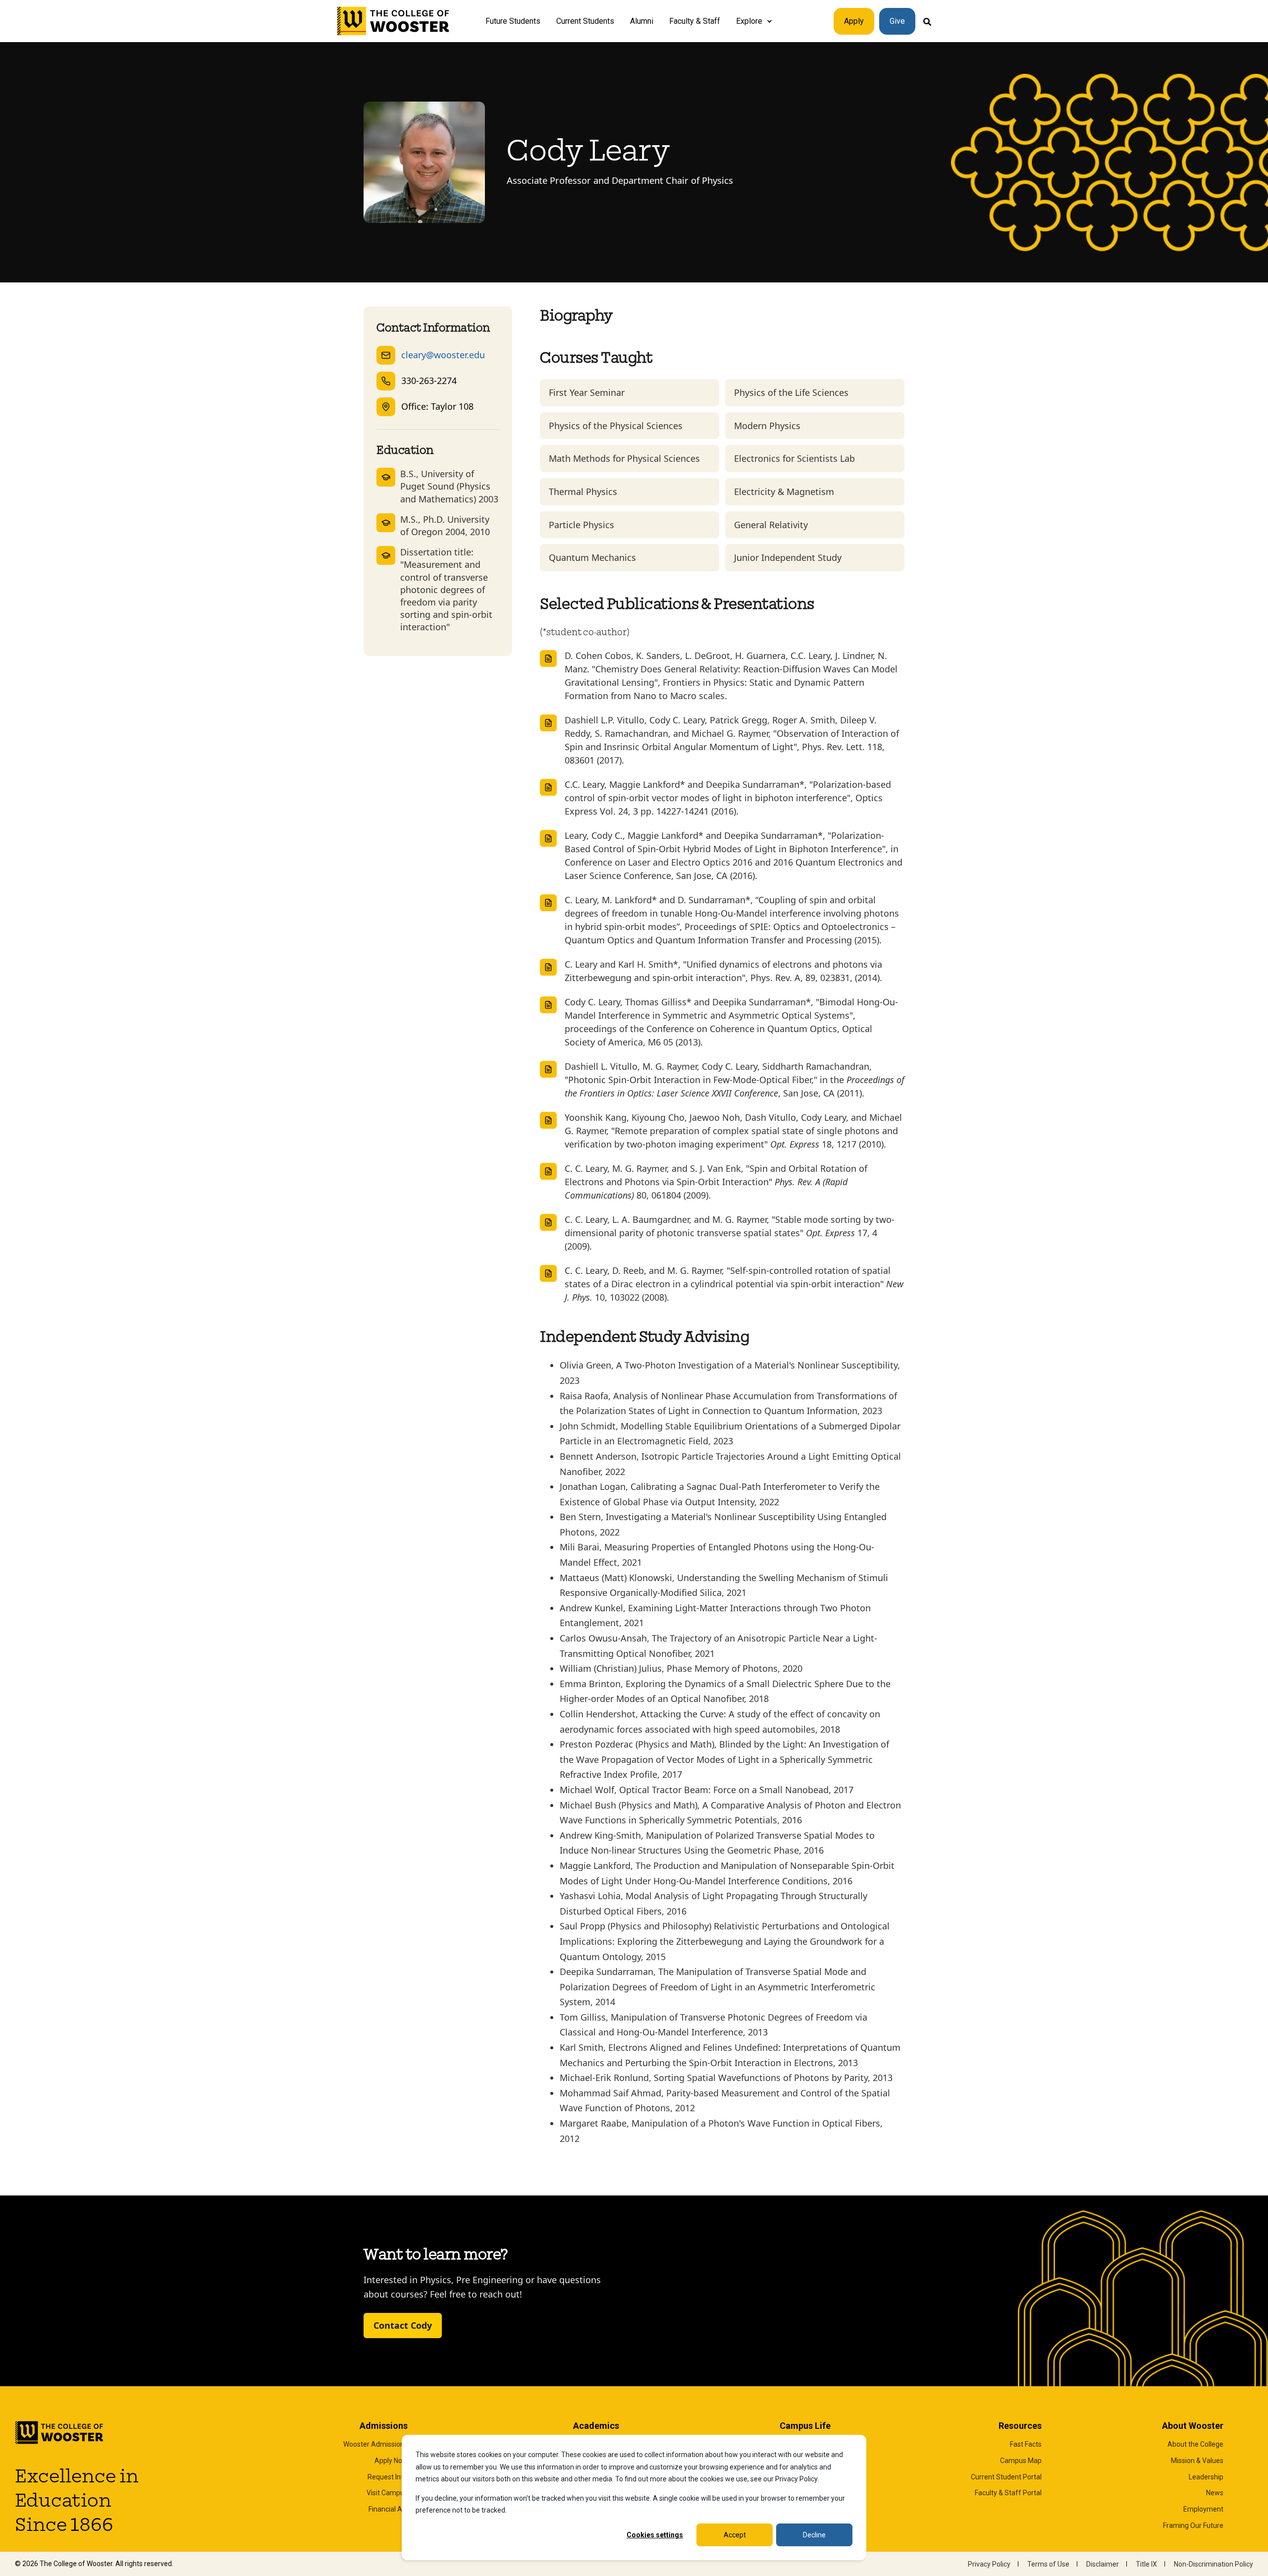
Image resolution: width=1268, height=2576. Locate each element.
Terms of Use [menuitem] (1048, 2564)
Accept (735, 2535)
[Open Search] (927, 21)
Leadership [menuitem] (1206, 2477)
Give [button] (897, 21)
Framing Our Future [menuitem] (1193, 2525)
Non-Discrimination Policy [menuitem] (1214, 2564)
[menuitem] (769, 21)
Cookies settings (655, 2535)
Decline (814, 2535)
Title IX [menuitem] (1146, 2564)
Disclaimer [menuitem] (1103, 2564)
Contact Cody (403, 2325)
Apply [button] (854, 21)
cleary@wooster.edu (443, 355)
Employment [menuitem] (1203, 2509)
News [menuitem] (1215, 2493)
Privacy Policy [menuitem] (989, 2564)
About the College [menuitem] (1195, 2444)
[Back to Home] (394, 21)
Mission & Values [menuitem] (1197, 2461)
